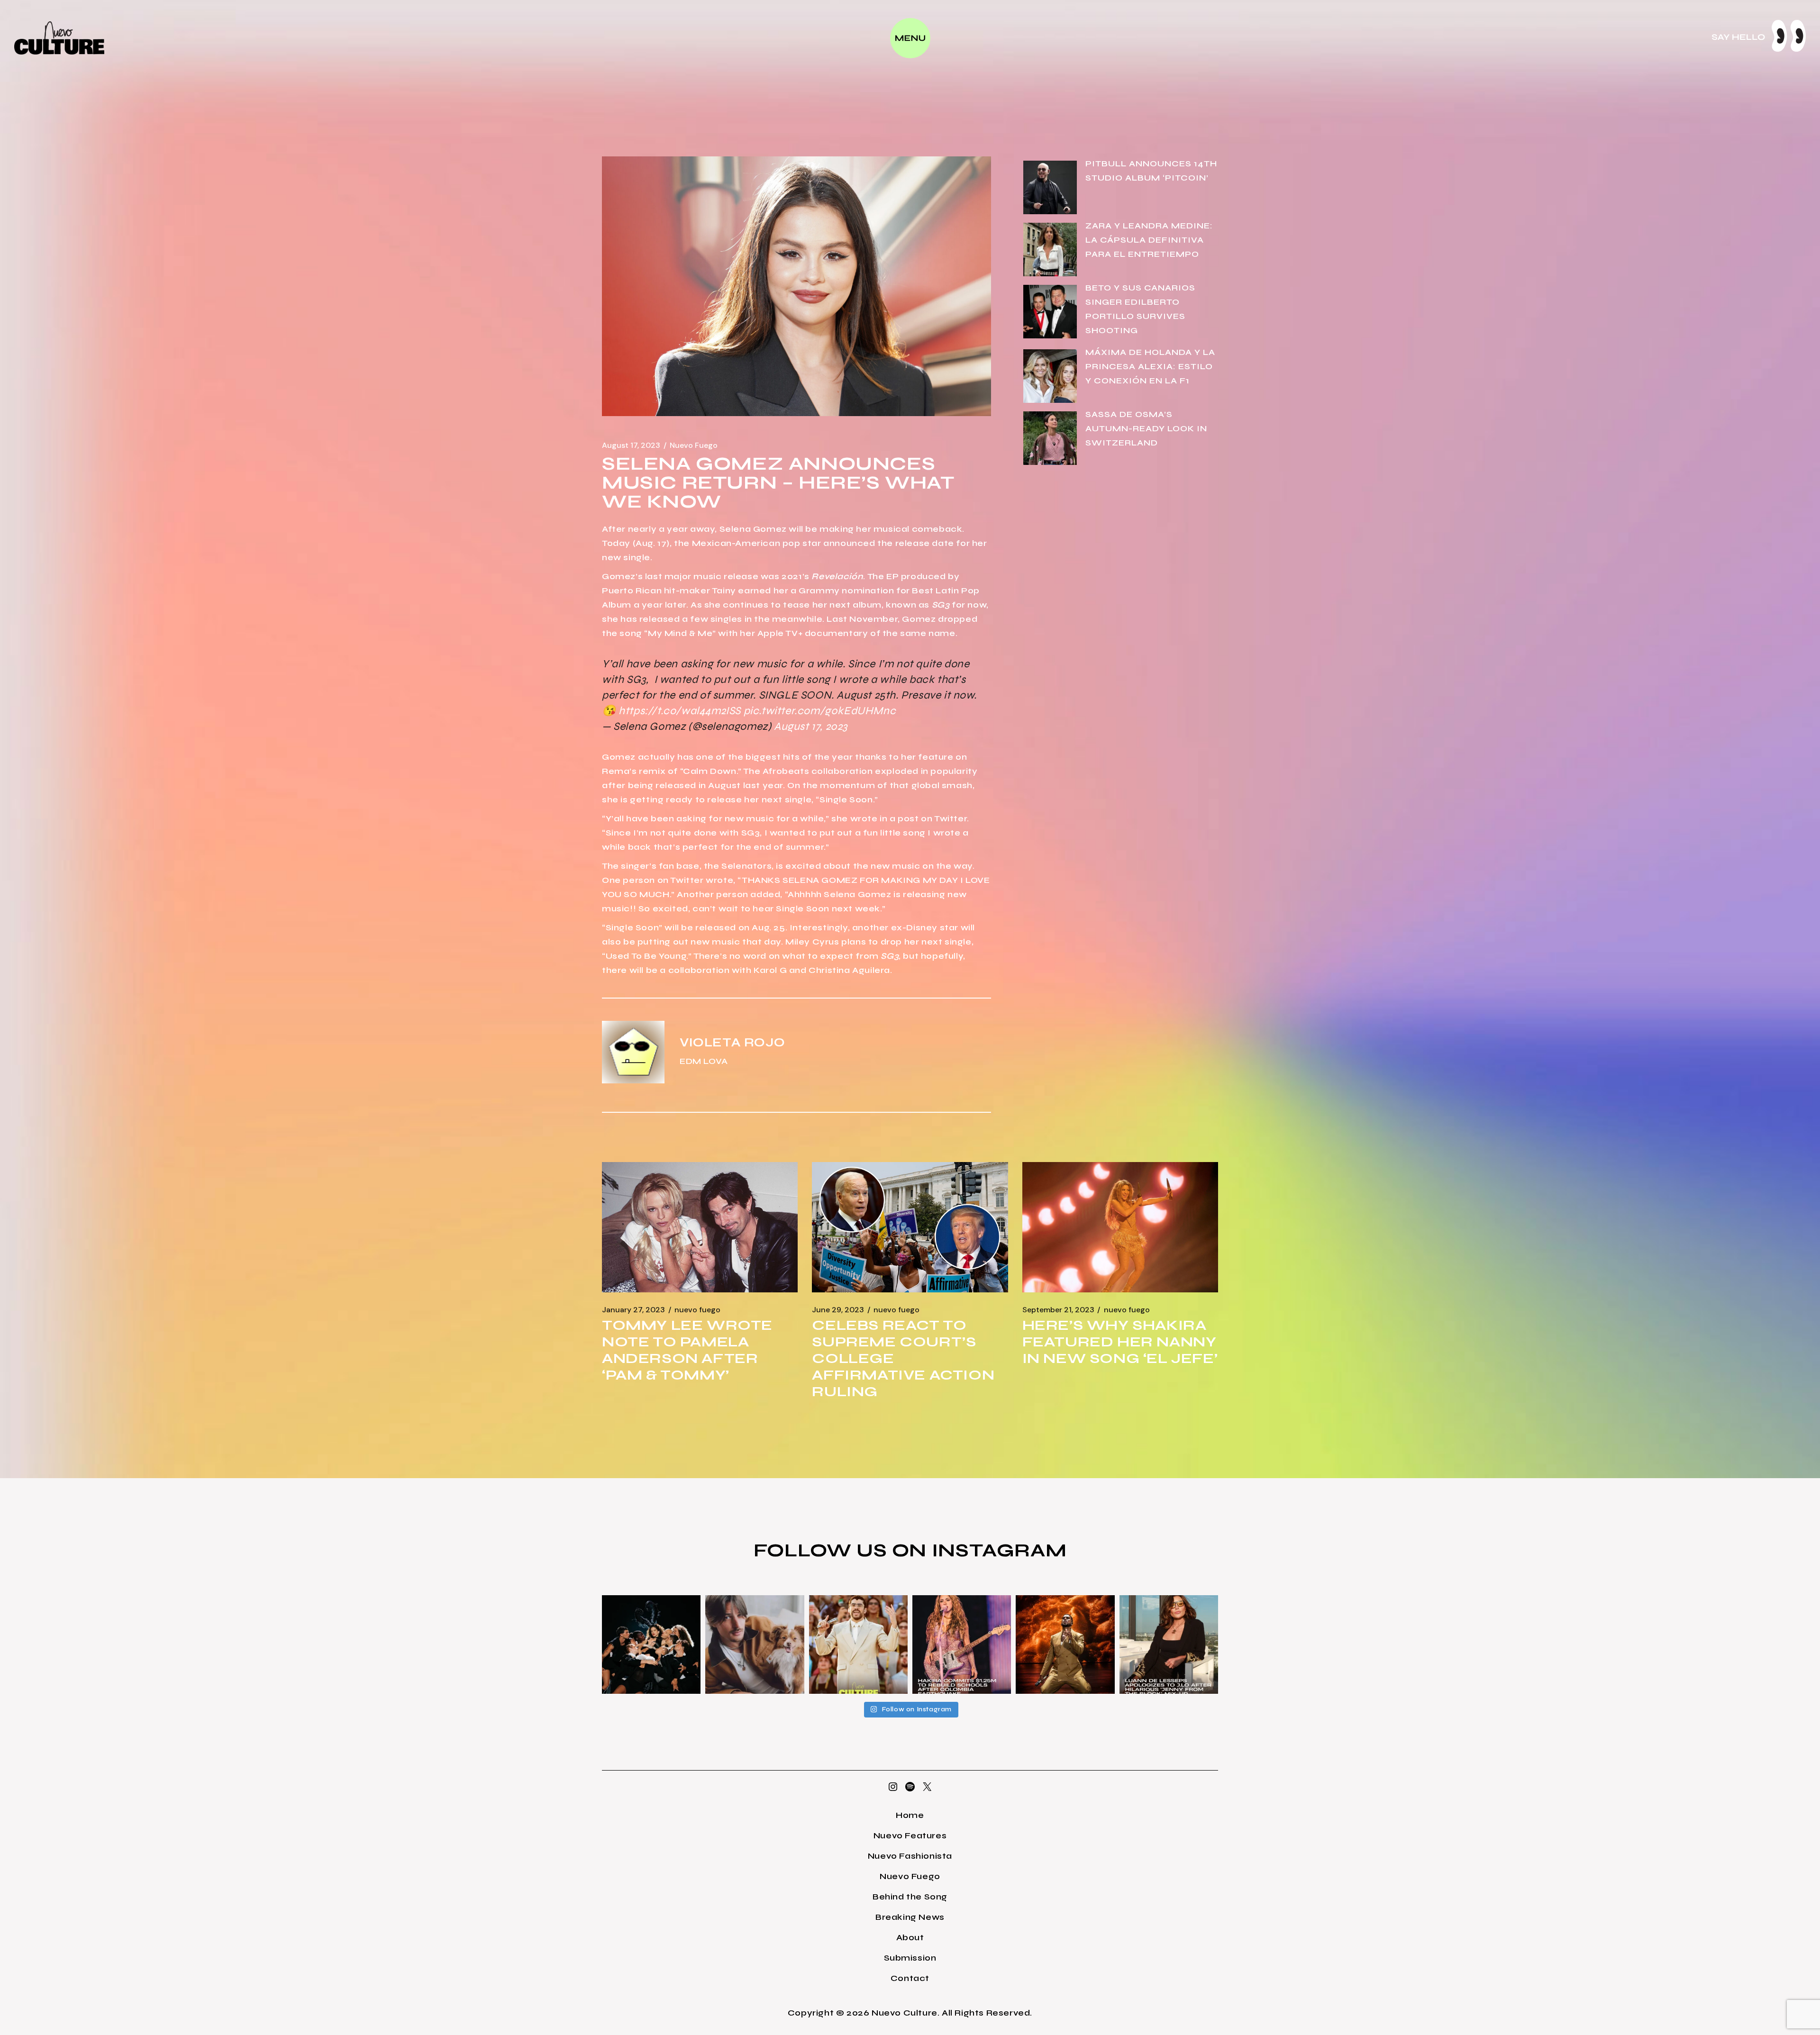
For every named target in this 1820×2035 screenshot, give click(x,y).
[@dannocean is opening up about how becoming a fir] (755, 1644)
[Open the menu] (910, 38)
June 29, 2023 (838, 1310)
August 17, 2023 (631, 445)
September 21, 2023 (1058, 1310)
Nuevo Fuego (694, 445)
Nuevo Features (910, 1835)
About (910, 1937)
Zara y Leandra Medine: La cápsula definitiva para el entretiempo (1149, 240)
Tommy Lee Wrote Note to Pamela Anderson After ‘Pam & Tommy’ (687, 1350)
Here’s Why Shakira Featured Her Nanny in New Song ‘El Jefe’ (1120, 1342)
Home (910, 1815)
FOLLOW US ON (843, 1550)
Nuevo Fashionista (910, 1856)
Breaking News (910, 1917)
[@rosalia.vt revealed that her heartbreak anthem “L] (651, 1644)
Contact (910, 1978)
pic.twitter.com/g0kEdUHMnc (820, 711)
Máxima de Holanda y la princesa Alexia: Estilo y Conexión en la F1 (1150, 366)
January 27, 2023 (633, 1310)
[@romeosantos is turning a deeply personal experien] (1065, 1644)
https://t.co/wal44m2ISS (680, 711)
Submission (910, 1958)
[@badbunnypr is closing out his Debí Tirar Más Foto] (858, 1644)
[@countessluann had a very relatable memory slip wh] (1169, 1644)
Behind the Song (910, 1897)
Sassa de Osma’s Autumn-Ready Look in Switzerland (1146, 428)
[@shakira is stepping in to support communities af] (962, 1644)
